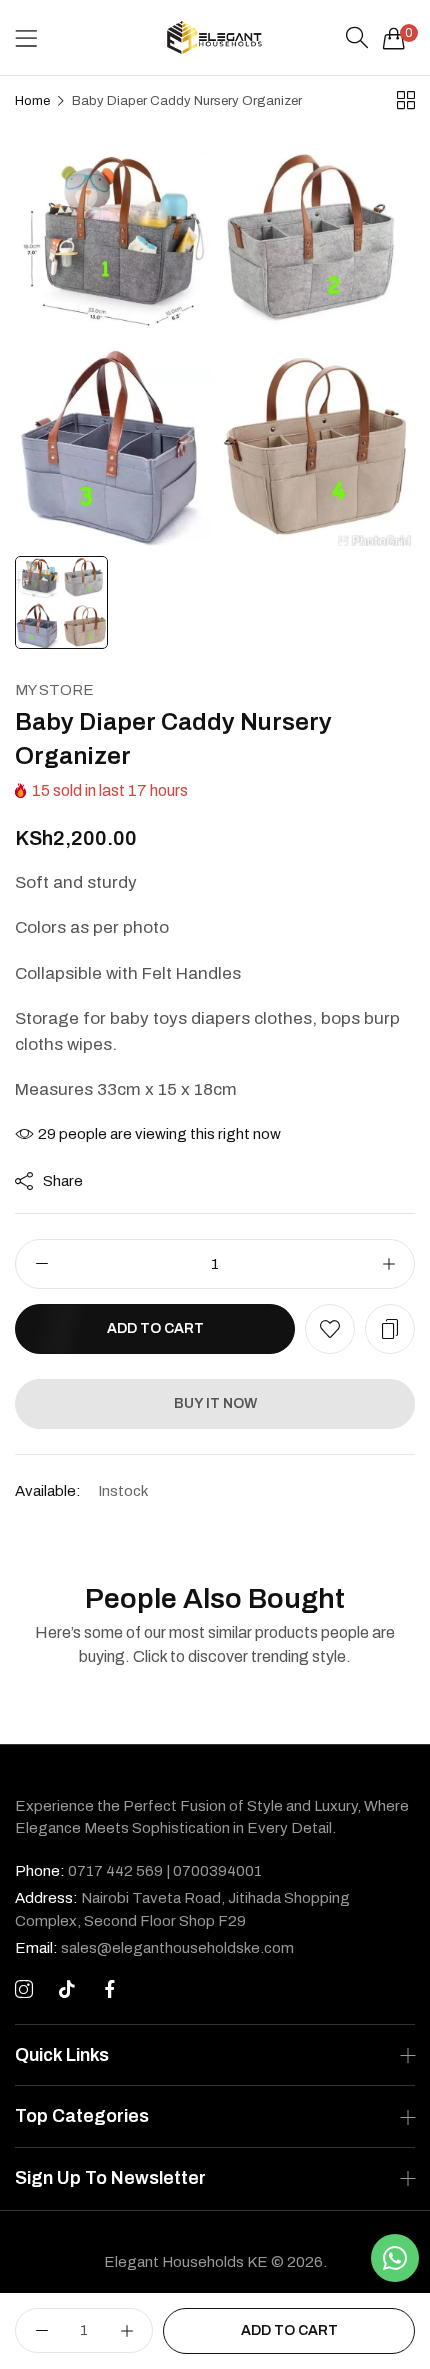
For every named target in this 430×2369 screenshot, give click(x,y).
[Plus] (388, 1264)
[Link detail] (24, 1990)
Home (32, 101)
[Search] (357, 38)
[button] (330, 1329)
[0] (394, 38)
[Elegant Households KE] (215, 37)
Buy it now (215, 1403)
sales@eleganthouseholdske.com (154, 1948)
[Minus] (41, 1264)
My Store (54, 690)
